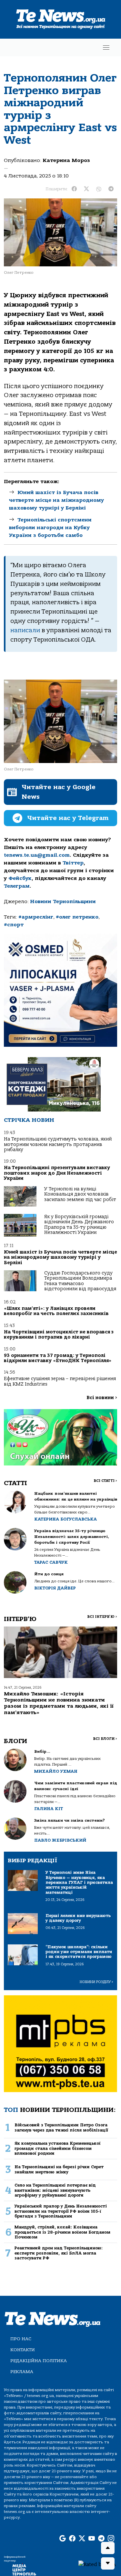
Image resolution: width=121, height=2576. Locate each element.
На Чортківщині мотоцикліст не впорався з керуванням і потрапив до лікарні (59, 1335)
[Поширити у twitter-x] (86, 189)
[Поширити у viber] (99, 189)
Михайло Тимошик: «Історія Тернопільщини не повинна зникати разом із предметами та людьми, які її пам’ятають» (59, 1703)
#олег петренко (77, 917)
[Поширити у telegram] (111, 189)
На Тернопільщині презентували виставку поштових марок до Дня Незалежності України (57, 1173)
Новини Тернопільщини (63, 902)
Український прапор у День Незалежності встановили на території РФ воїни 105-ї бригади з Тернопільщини (61, 2211)
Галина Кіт (49, 1809)
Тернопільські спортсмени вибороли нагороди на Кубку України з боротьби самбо (50, 528)
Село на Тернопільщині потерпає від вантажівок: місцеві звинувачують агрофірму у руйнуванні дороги (55, 2190)
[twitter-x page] (82, 2539)
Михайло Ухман (56, 1771)
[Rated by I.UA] (97, 2564)
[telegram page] (101, 2539)
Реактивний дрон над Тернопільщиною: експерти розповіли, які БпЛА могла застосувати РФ (59, 2253)
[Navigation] (106, 48)
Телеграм (17, 886)
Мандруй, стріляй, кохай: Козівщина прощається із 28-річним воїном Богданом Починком (62, 2232)
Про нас (21, 2339)
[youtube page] (92, 2539)
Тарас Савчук (51, 1562)
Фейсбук (20, 878)
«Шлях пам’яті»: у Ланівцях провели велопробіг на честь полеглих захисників (56, 1311)
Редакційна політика (39, 2361)
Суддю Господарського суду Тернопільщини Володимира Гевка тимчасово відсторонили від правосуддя (80, 1281)
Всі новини (102, 1398)
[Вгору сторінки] (108, 2548)
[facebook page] (72, 2539)
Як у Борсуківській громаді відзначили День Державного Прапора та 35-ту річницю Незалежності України (79, 1225)
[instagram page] (111, 2539)
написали (25, 630)
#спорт (14, 925)
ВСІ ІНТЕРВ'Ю (102, 1617)
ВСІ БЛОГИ (105, 1739)
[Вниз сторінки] (108, 2563)
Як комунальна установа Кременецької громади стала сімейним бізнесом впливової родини (58, 2148)
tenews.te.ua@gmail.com (37, 855)
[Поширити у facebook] (74, 189)
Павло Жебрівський (60, 1840)
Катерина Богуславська (66, 1519)
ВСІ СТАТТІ (105, 1481)
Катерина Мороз (66, 160)
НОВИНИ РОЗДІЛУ (96, 1982)
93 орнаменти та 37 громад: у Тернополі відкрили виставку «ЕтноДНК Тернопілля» (58, 1358)
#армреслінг (36, 917)
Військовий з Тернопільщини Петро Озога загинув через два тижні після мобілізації (61, 2127)
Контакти (23, 2350)
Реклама (22, 2372)
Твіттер (73, 863)
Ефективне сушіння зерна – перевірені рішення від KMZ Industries (60, 1381)
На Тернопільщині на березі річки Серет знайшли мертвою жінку (59, 2169)
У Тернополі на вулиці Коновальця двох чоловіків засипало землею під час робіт (80, 1194)
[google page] (63, 2539)
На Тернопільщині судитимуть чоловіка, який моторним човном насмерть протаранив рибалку (58, 1144)
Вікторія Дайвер (55, 1588)
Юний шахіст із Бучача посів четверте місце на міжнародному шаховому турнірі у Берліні (56, 500)
